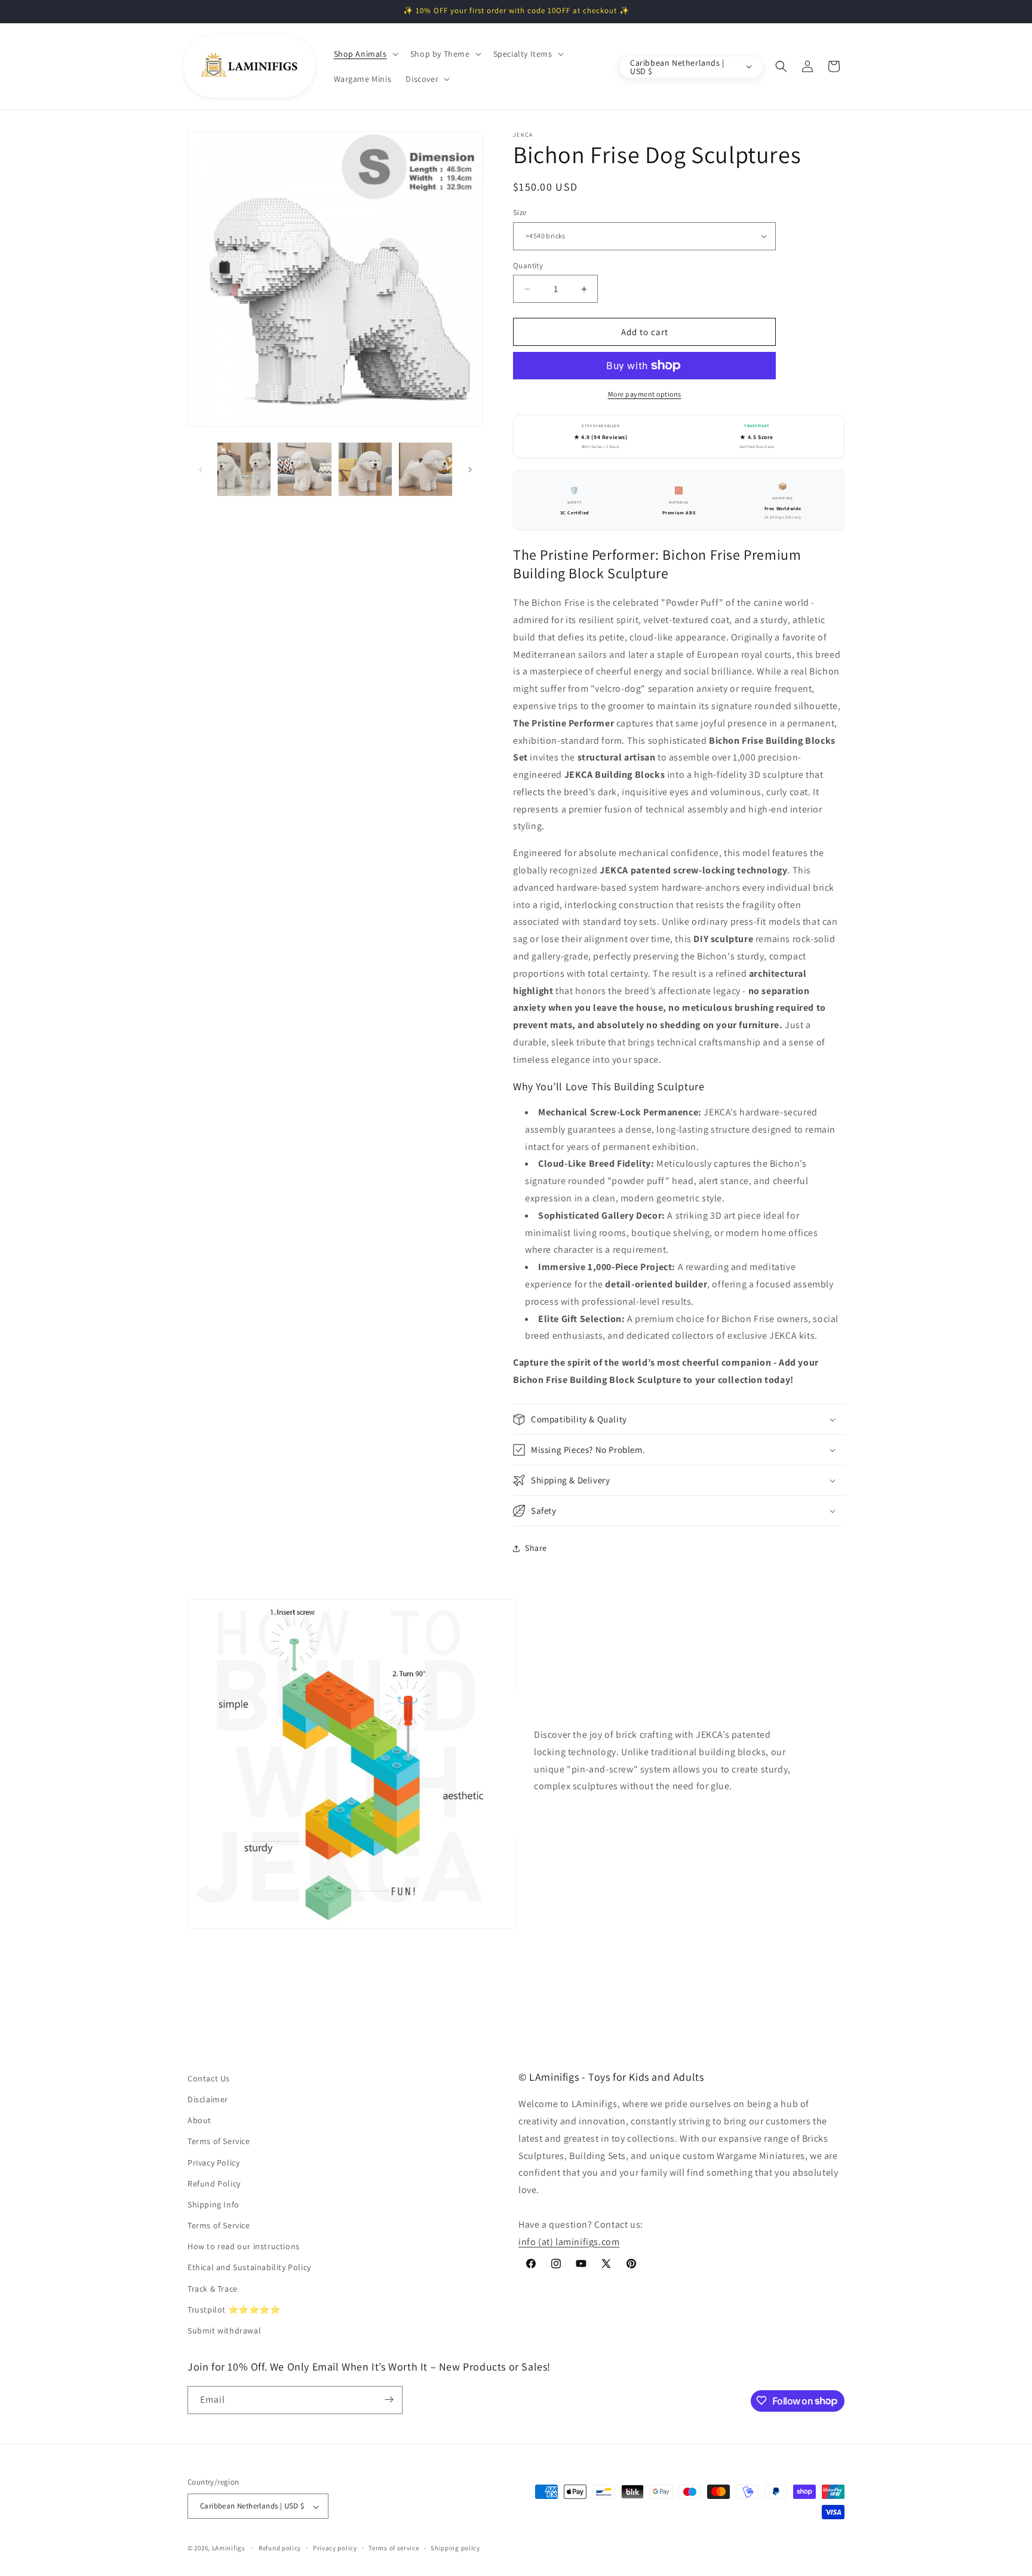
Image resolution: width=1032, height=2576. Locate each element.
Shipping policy (455, 2548)
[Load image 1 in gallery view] (244, 469)
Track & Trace (213, 2289)
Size (520, 212)
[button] (365, 54)
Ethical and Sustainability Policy (249, 2268)
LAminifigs (229, 2549)
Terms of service (394, 2548)
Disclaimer (208, 2099)
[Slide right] (470, 470)
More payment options (645, 394)
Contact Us (209, 2078)
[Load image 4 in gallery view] (426, 469)
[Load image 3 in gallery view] (365, 469)
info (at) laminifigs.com (569, 2242)
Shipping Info (214, 2204)
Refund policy (280, 2548)
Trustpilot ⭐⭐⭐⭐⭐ (234, 2310)
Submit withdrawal (224, 2331)
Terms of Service (219, 2142)
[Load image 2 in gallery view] (304, 469)
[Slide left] (201, 470)
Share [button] (536, 1548)
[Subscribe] (389, 2399)
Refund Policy (214, 2184)
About (199, 2121)
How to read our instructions (244, 2247)
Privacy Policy (214, 2163)
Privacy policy (335, 2548)
